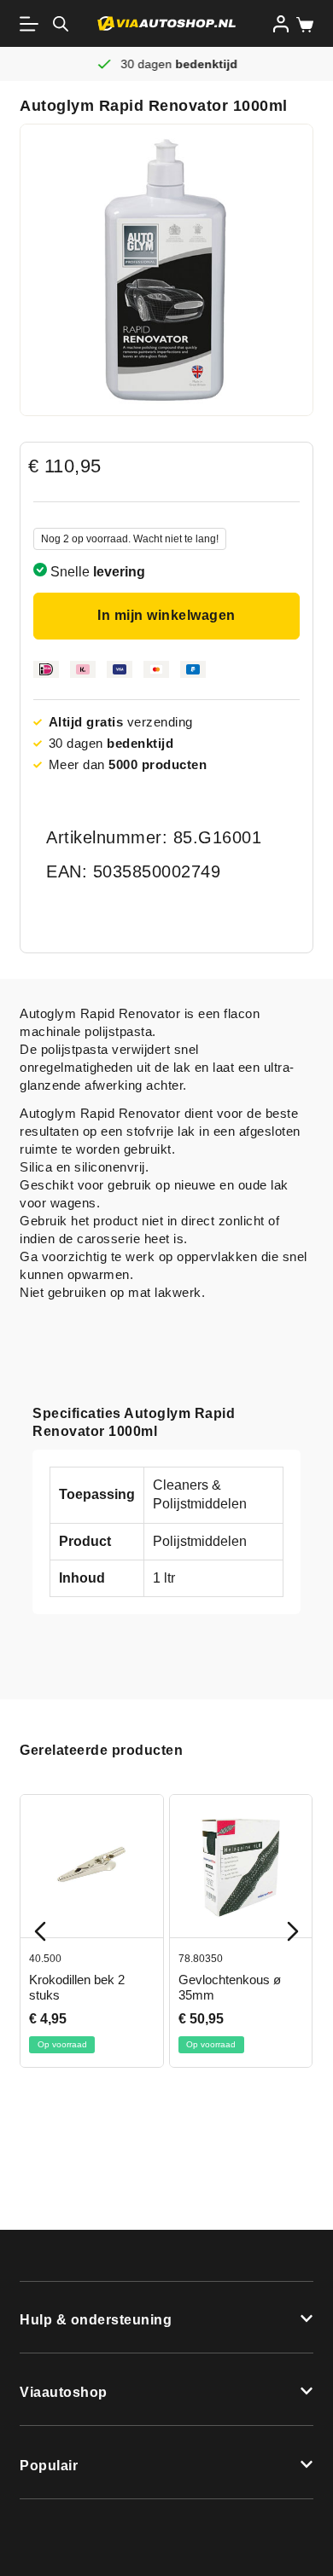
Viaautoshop (64, 2392)
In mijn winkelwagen (166, 615)
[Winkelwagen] (301, 25)
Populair (49, 2466)
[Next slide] (293, 1931)
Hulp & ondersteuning (96, 2320)
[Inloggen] (281, 24)
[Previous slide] (40, 1931)
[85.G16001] (166, 270)
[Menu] (32, 24)
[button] (166, 2318)
